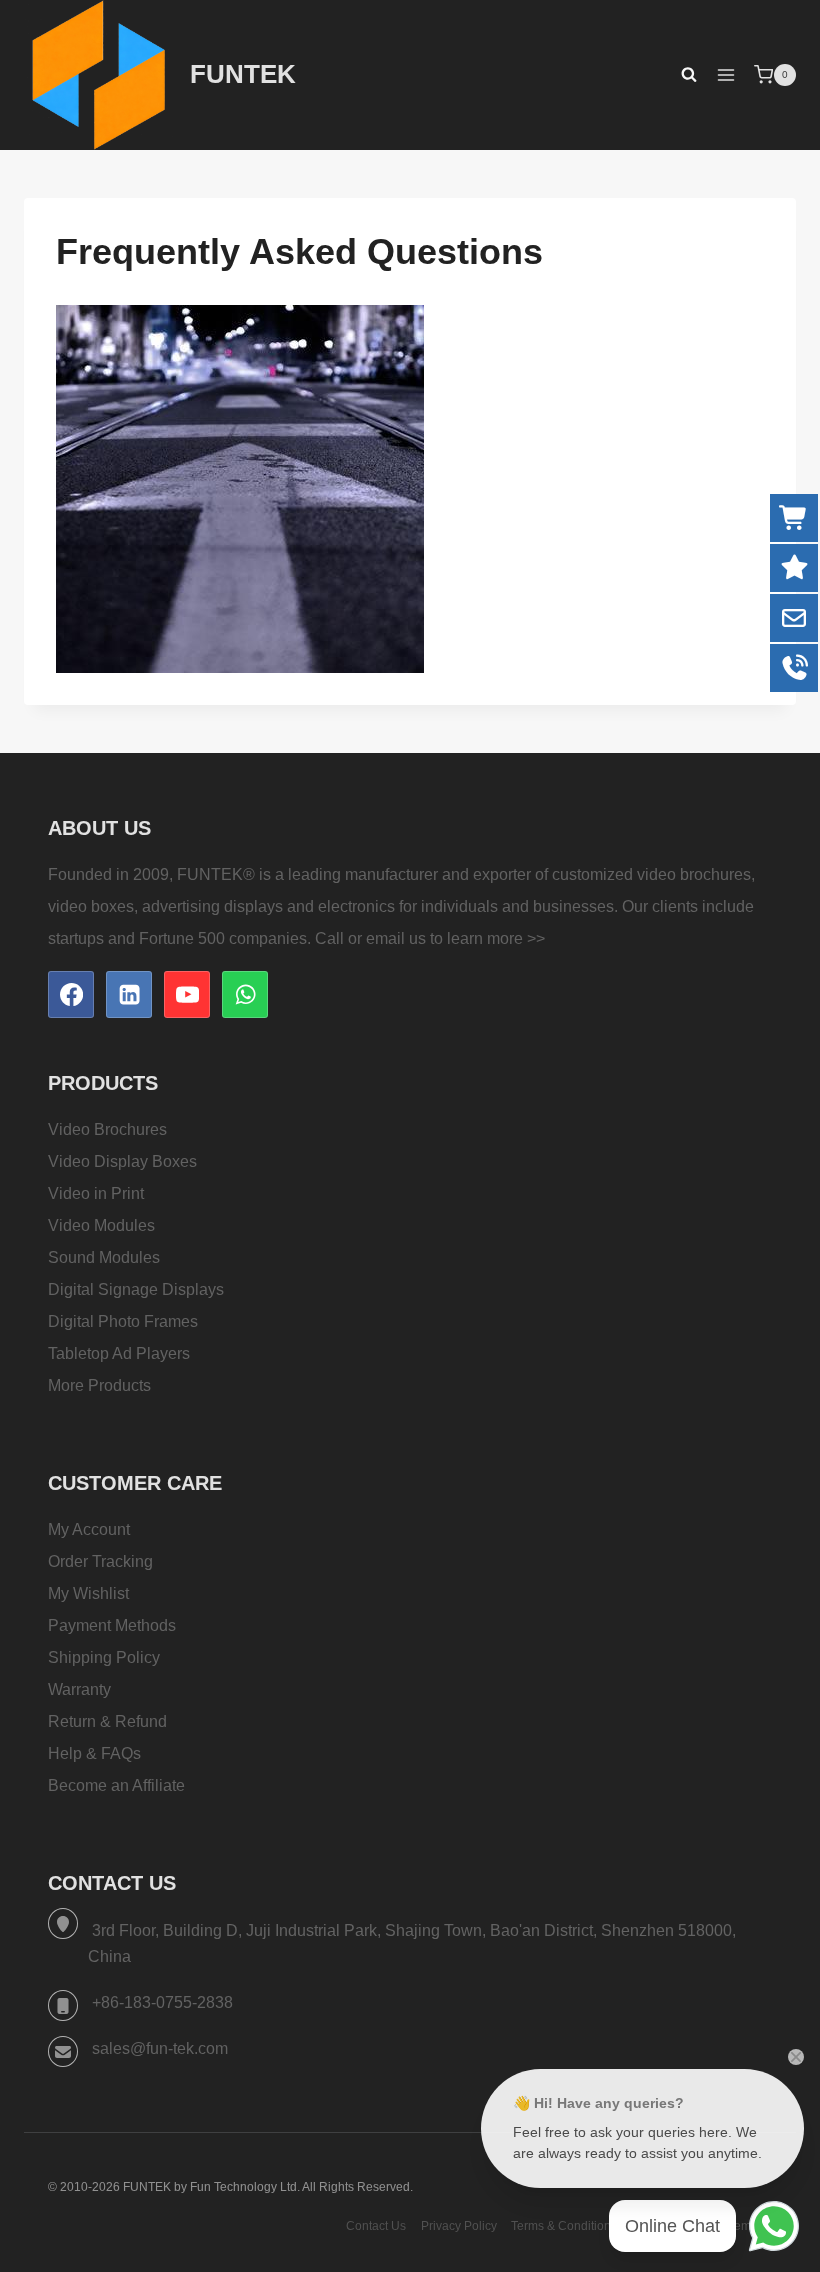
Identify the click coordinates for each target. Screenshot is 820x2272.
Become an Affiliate (116, 1785)
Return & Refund (107, 1721)
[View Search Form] (679, 75)
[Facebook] (71, 994)
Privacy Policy (459, 2226)
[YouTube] (187, 994)
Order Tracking (100, 1561)
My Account (89, 1529)
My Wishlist (88, 1593)
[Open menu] (725, 74)
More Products (99, 1385)
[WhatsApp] (245, 994)
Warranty (79, 1689)
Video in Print (96, 1193)
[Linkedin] (129, 994)
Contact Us (376, 2226)
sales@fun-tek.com (160, 2048)
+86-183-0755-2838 (162, 2002)
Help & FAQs (94, 1753)
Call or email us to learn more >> (430, 938)
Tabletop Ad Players (119, 1353)
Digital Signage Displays (136, 1289)
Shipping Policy (104, 1657)
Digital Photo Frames (123, 1321)
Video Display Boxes (122, 1161)
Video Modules (101, 1225)
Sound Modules (104, 1257)
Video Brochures (107, 1129)
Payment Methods (112, 1625)
